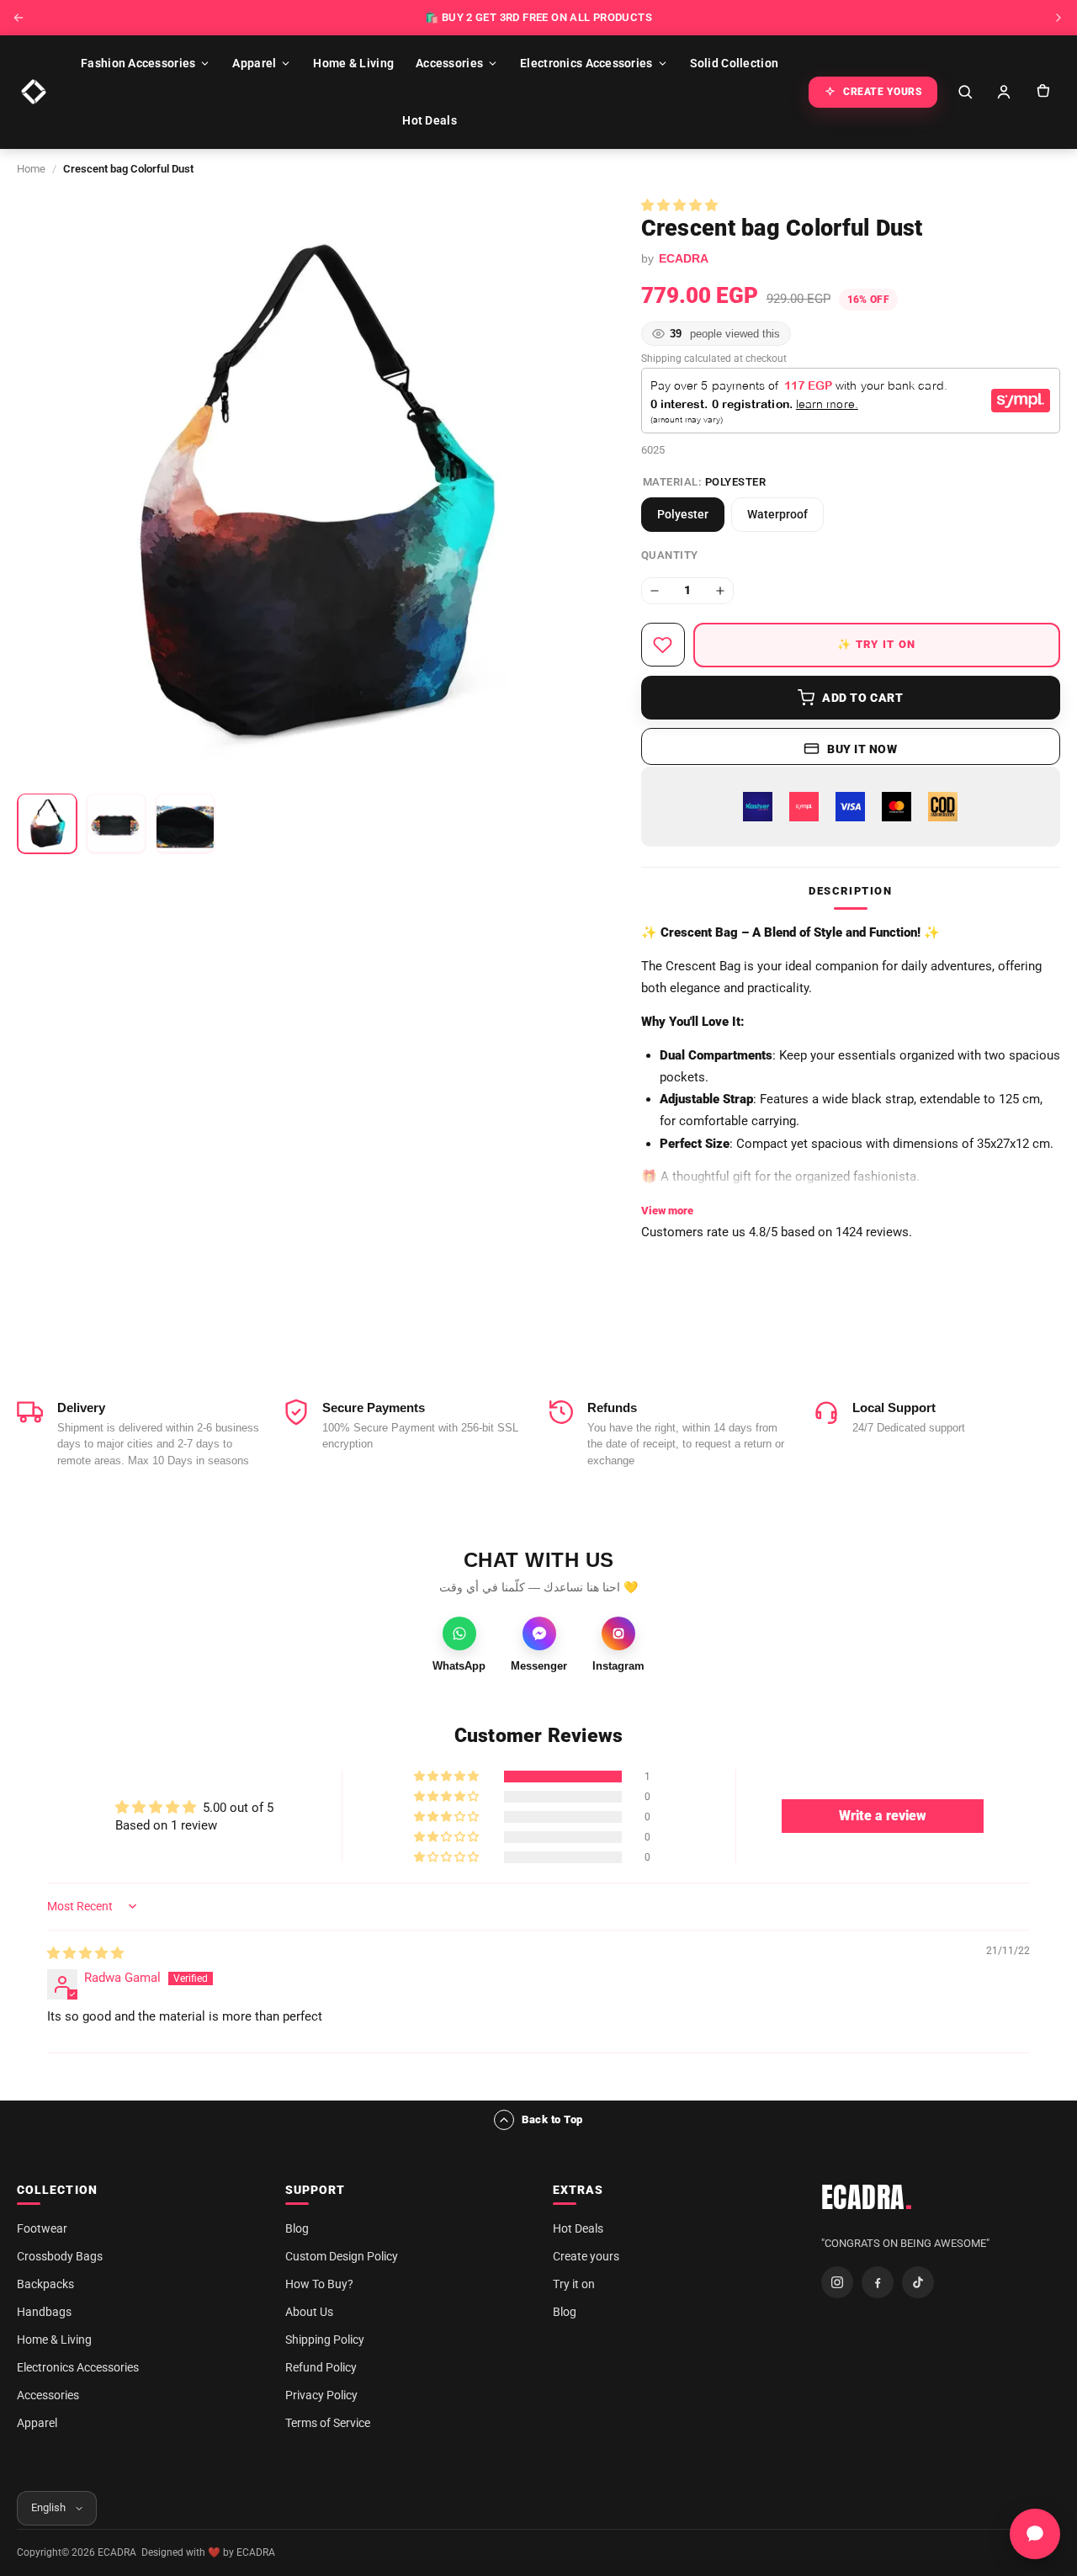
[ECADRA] (34, 92)
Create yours (586, 2256)
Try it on (574, 2284)
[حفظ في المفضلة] (663, 645)
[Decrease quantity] (655, 591)
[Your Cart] (1043, 92)
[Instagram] (837, 2282)
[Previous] (19, 18)
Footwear (42, 2228)
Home (31, 169)
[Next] (1058, 18)
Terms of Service (328, 2423)
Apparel (254, 63)
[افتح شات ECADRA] (1035, 2534)
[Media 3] (185, 823)
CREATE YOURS (883, 92)
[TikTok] (918, 2282)
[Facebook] (878, 2282)
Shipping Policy (325, 2340)
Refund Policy (321, 2367)
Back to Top (552, 2119)
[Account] (1004, 92)
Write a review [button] (883, 1816)
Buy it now (862, 749)
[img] (85, 1953)
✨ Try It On (876, 644)
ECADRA (867, 2197)
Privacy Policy (321, 2395)
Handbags (44, 2312)
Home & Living (353, 63)
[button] (679, 205)
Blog (297, 2228)
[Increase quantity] (720, 591)
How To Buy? (319, 2284)
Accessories (449, 63)
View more (667, 1211)
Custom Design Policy (342, 2256)
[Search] (965, 92)
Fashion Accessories (138, 63)
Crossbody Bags (60, 2256)
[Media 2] (116, 823)
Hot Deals (430, 120)
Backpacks (45, 2284)
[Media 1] (47, 823)
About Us (309, 2312)
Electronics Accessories (586, 63)
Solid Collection (734, 63)
